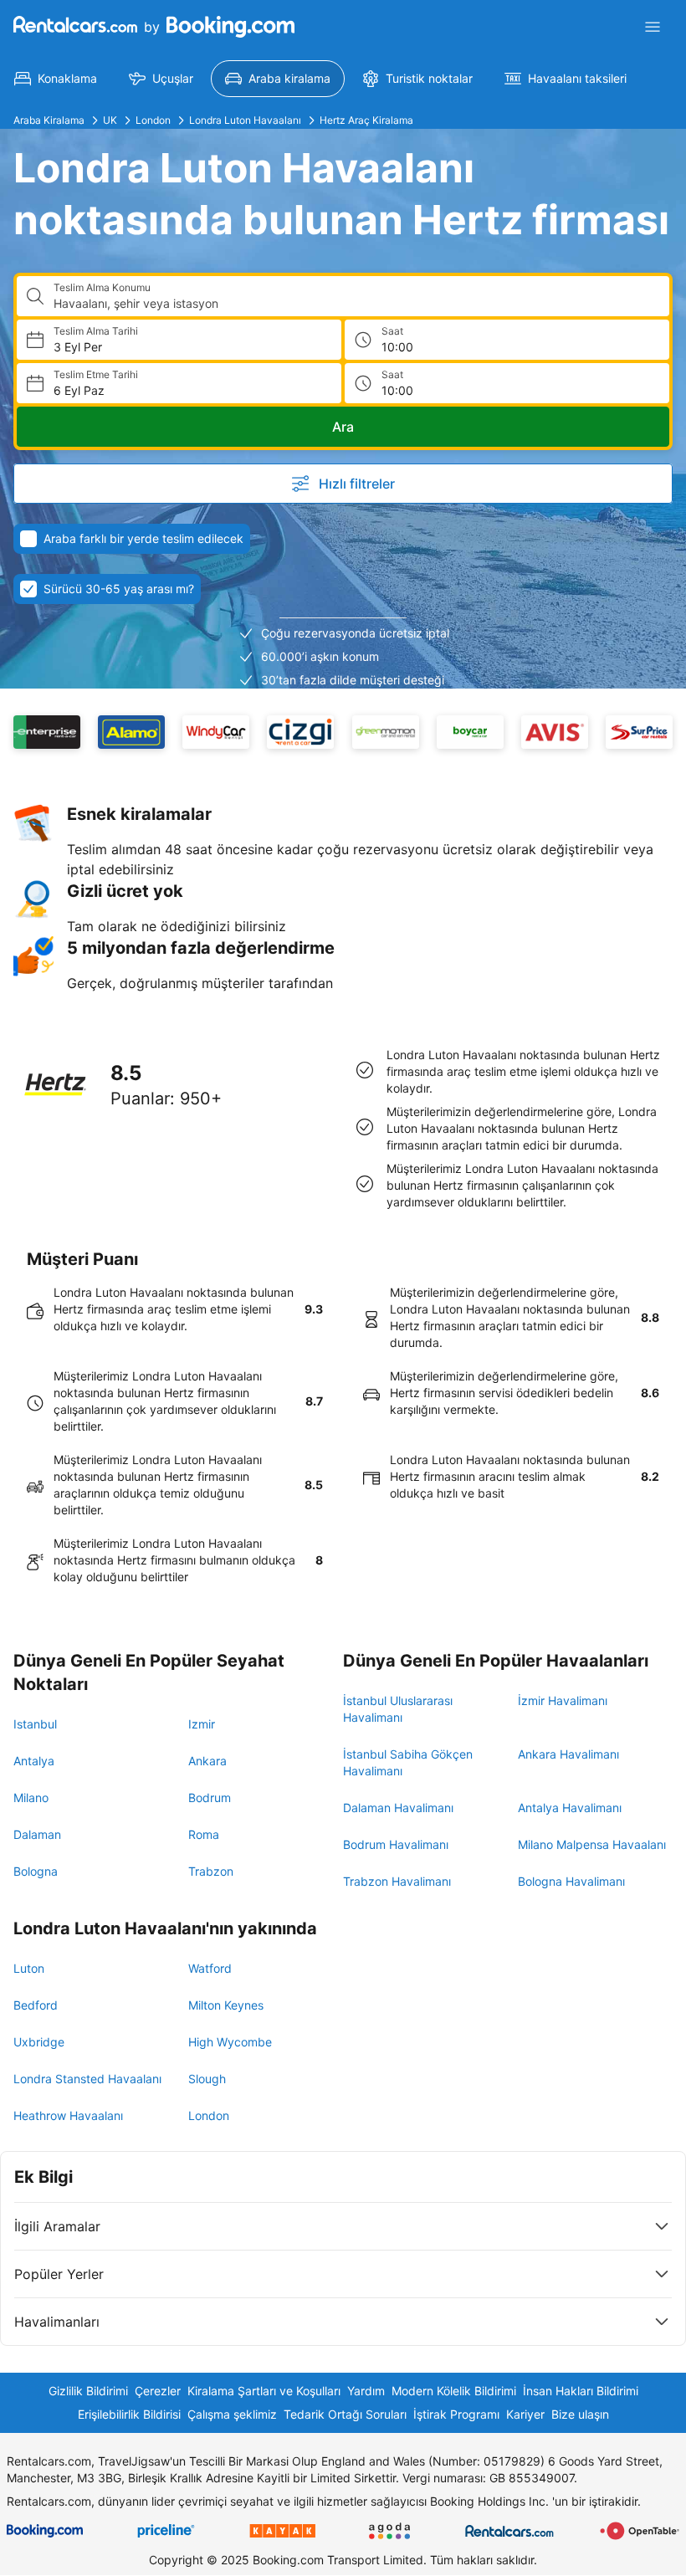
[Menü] (653, 27)
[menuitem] (56, 79)
